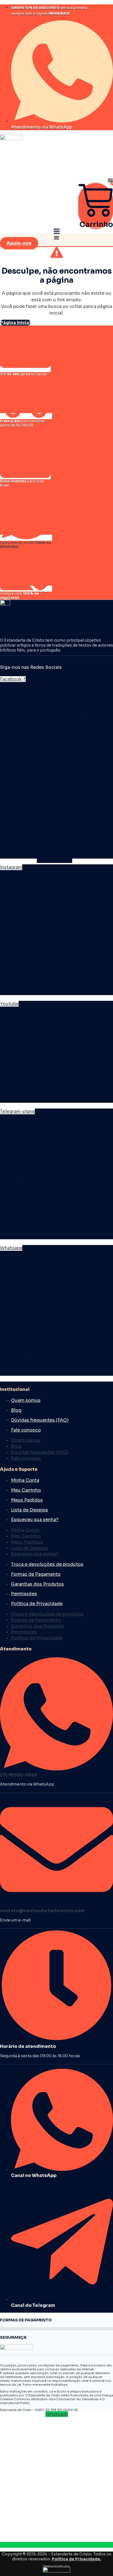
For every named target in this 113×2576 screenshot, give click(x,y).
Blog (16, 1410)
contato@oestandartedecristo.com (42, 1911)
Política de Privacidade (37, 1604)
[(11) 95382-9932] (56, 1768)
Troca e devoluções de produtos (47, 1564)
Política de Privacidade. (77, 2559)
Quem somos (26, 1400)
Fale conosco (26, 1430)
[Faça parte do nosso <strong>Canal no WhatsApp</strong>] (26, 538)
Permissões (24, 1594)
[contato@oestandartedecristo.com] (56, 1904)
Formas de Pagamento (36, 1574)
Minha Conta (25, 1480)
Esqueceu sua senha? (35, 1520)
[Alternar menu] (110, 180)
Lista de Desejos (29, 1510)
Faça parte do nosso (26, 545)
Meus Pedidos (27, 1500)
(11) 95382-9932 (19, 1775)
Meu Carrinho (26, 1490)
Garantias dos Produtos (37, 1584)
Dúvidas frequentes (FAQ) (40, 1420)
